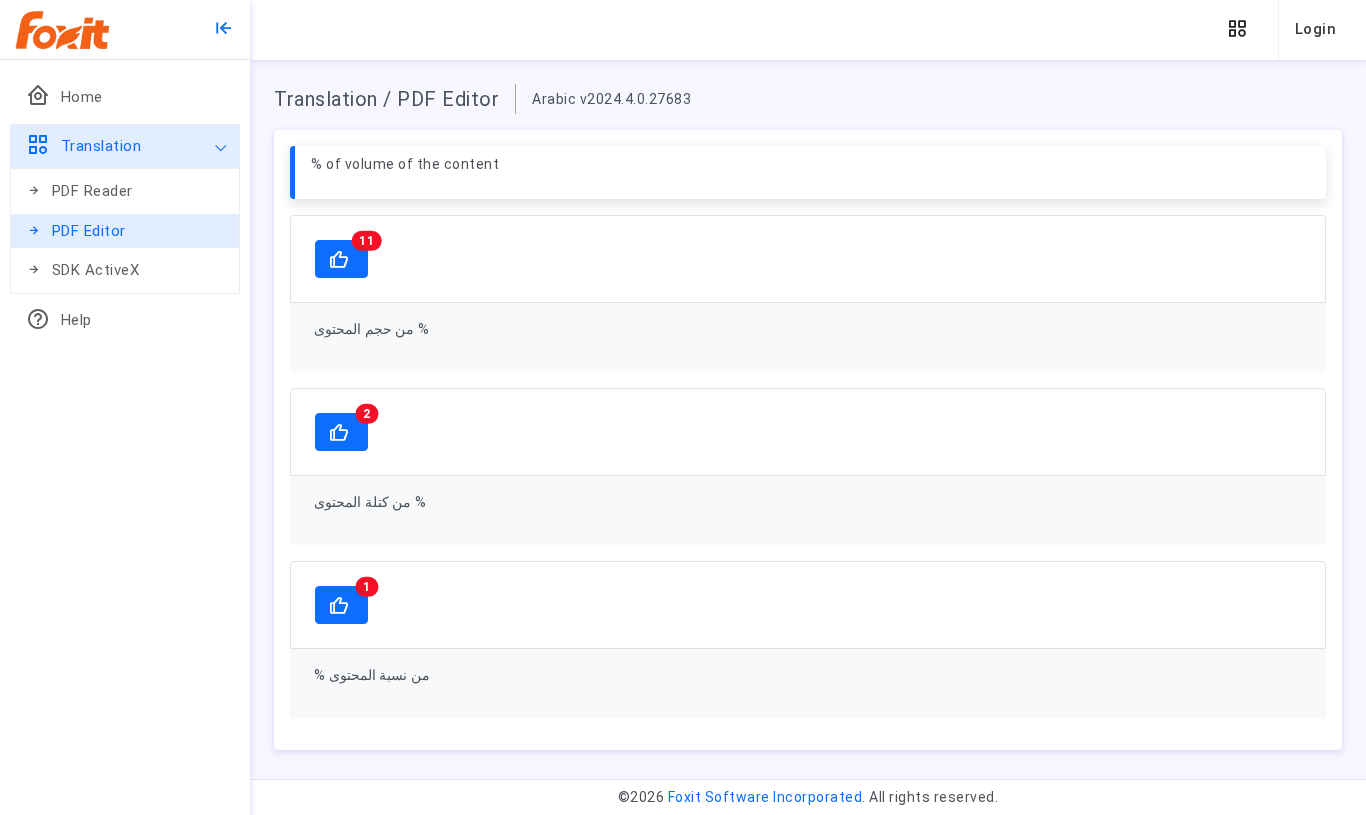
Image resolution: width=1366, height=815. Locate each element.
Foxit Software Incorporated (765, 797)
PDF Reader (92, 191)
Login (1316, 29)
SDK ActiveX (96, 270)
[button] (1237, 29)
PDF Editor (89, 231)
